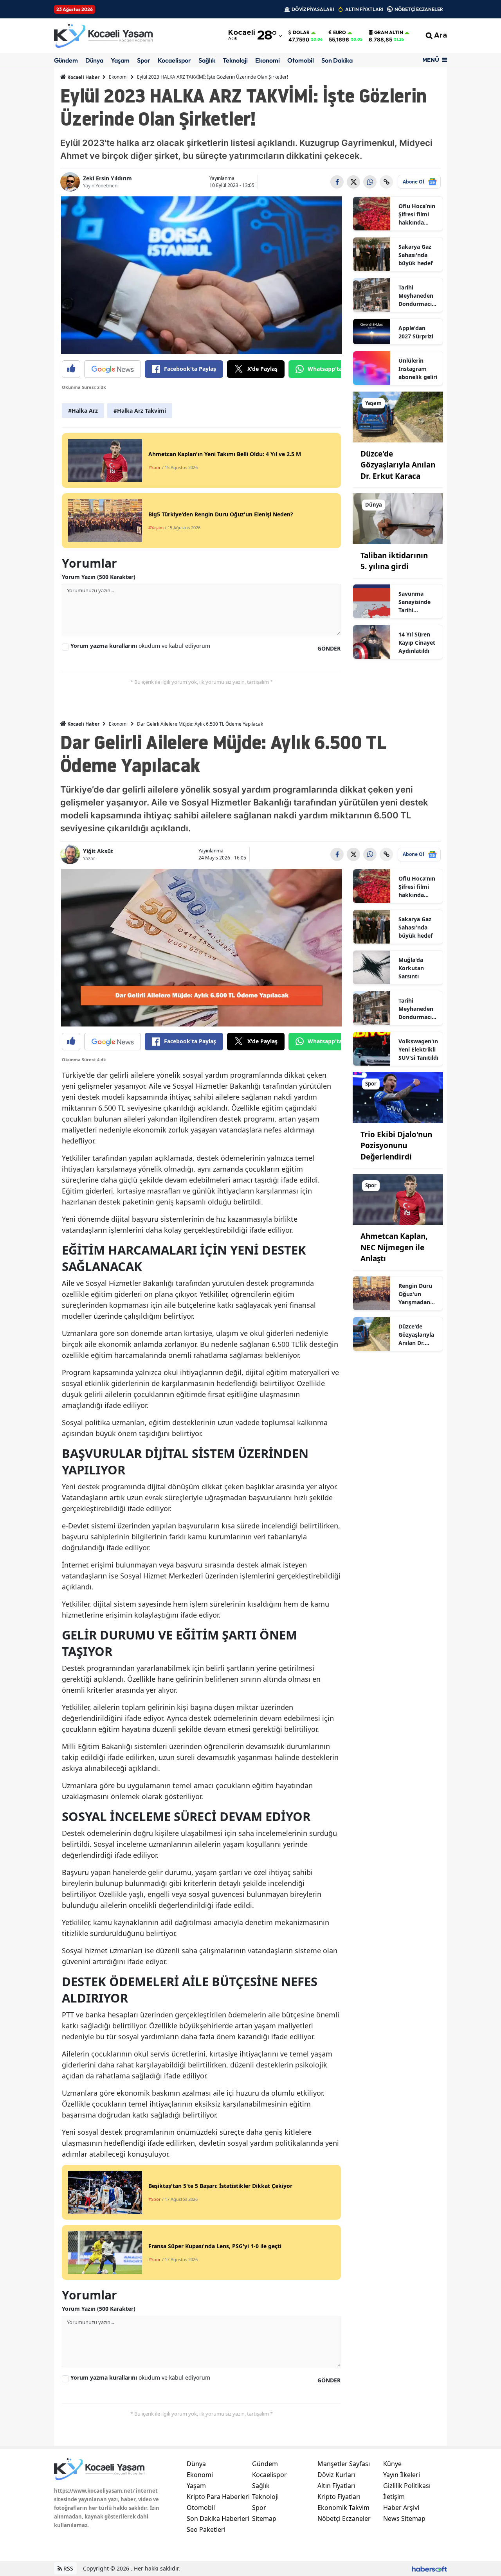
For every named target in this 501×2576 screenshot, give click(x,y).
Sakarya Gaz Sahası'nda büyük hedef (415, 255)
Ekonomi (268, 60)
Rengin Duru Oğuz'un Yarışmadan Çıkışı (415, 1294)
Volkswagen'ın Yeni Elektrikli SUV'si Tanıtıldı (418, 1049)
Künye (392, 2464)
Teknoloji (235, 60)
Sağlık (207, 60)
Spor (144, 60)
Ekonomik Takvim (343, 2508)
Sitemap (264, 2518)
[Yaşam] (398, 416)
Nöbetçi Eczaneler (344, 2518)
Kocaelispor (174, 60)
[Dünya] (398, 518)
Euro (340, 32)
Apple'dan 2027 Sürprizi (416, 332)
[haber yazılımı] (429, 2568)
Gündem (66, 60)
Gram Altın (389, 32)
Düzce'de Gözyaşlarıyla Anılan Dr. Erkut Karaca (398, 465)
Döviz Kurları (336, 2475)
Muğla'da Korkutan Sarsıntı (411, 968)
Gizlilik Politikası (407, 2486)
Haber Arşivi (401, 2508)
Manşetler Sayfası (344, 2464)
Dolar (301, 32)
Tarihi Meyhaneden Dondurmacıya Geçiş (418, 296)
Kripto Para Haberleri (218, 2497)
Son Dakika (337, 60)
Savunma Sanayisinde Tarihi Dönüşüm (414, 602)
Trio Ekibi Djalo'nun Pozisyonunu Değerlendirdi (396, 1146)
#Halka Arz (83, 411)
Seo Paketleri (206, 2529)
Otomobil (301, 60)
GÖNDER (329, 648)
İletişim (394, 2497)
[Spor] (398, 1097)
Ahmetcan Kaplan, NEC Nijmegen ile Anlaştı (394, 1247)
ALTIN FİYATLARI (364, 9)
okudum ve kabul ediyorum (140, 646)
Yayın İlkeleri (402, 2475)
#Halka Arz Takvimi (140, 411)
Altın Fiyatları (336, 2486)
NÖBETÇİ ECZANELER (419, 9)
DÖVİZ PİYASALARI (313, 9)
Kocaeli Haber (83, 77)
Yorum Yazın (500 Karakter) (99, 577)
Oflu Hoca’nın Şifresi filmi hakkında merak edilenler (417, 214)
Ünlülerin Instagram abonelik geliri (418, 369)
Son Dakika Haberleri (218, 2518)
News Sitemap (404, 2518)
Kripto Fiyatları (339, 2497)
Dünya (94, 60)
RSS (68, 2568)
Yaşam (120, 60)
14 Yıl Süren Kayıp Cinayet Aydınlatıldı (417, 643)
